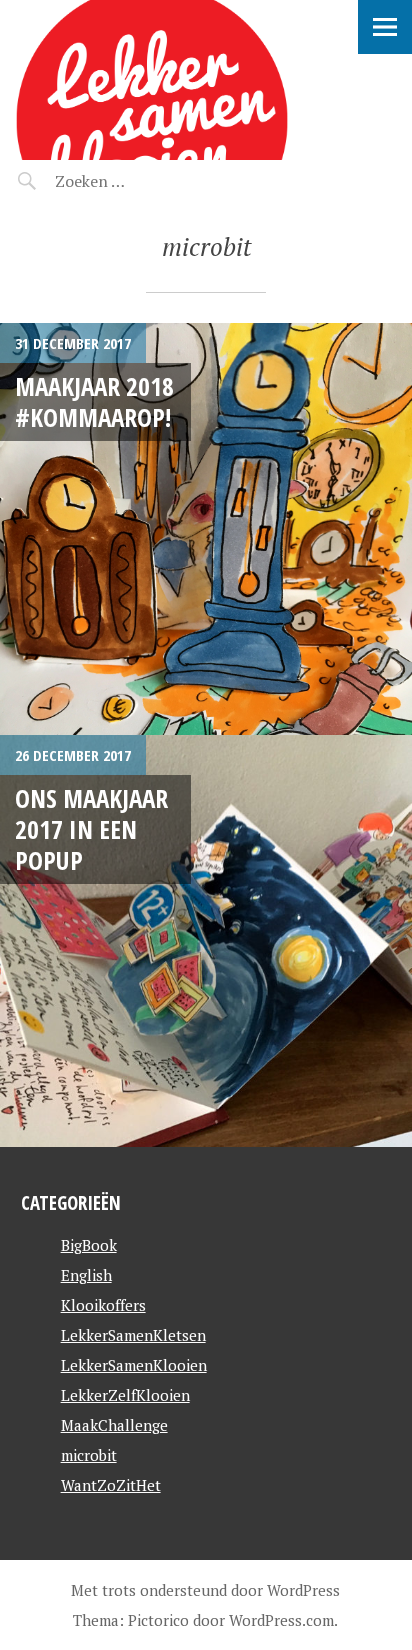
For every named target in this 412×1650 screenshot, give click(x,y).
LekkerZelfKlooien (125, 1395)
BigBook (89, 1245)
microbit (89, 1455)
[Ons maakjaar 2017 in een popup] (206, 941)
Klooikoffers (103, 1305)
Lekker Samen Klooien (188, 25)
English (86, 1275)
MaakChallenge (114, 1425)
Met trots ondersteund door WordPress (205, 1590)
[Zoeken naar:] (137, 181)
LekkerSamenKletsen (133, 1335)
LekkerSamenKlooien (134, 1365)
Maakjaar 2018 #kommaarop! (94, 401)
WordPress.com (281, 1620)
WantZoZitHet (111, 1485)
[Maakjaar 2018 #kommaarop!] (206, 529)
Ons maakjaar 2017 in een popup (91, 829)
